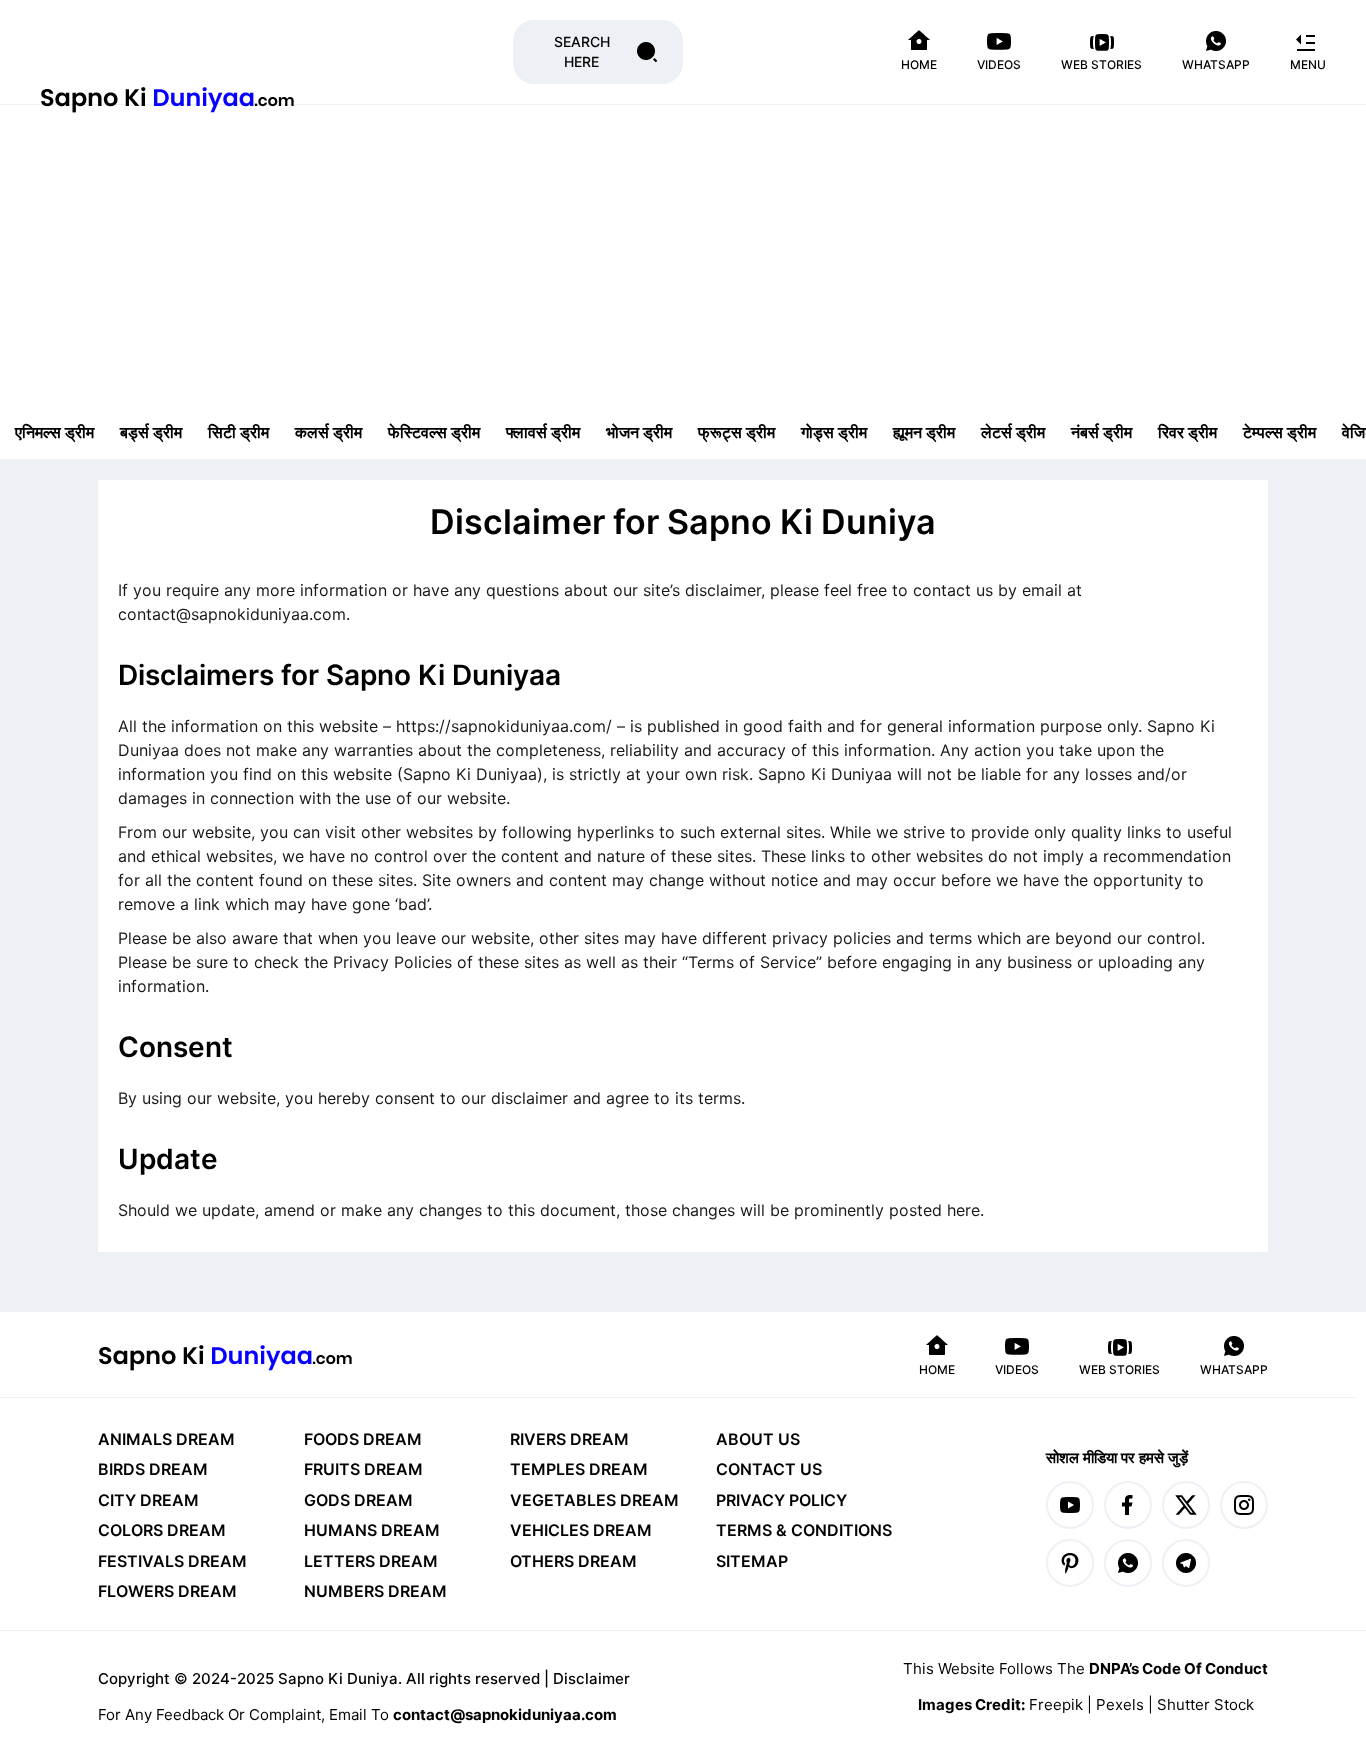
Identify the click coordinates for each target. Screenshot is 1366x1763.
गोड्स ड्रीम (834, 432)
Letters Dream (371, 1561)
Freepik (1058, 1704)
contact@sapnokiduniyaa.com (505, 1714)
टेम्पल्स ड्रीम (1279, 432)
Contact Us (769, 1469)
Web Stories (1101, 64)
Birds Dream (153, 1469)
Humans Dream (372, 1530)
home (919, 64)
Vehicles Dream (581, 1530)
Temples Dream (579, 1469)
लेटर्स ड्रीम (1013, 432)
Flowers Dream (167, 1591)
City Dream (148, 1500)
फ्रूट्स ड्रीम (736, 432)
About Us (758, 1439)
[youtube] (1070, 1505)
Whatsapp (1216, 64)
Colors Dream (162, 1530)
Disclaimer (591, 1678)
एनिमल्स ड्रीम (54, 432)
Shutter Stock (1205, 1704)
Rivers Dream (569, 1439)
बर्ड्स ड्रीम (151, 432)
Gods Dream (358, 1500)
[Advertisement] (683, 255)
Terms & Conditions (804, 1530)
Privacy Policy (781, 1500)
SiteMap (752, 1561)
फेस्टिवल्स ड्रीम (434, 432)
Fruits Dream (363, 1469)
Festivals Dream (172, 1561)
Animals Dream (166, 1439)
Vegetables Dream (594, 1500)
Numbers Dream (375, 1591)
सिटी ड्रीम (238, 432)
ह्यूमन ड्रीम (924, 432)
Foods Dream (363, 1439)
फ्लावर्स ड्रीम (543, 432)
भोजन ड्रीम (639, 432)
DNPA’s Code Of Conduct (1178, 1668)
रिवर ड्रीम (1187, 432)
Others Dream (573, 1561)
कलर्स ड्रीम (328, 432)
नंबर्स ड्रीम (1101, 432)
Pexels (1122, 1704)
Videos (999, 64)
